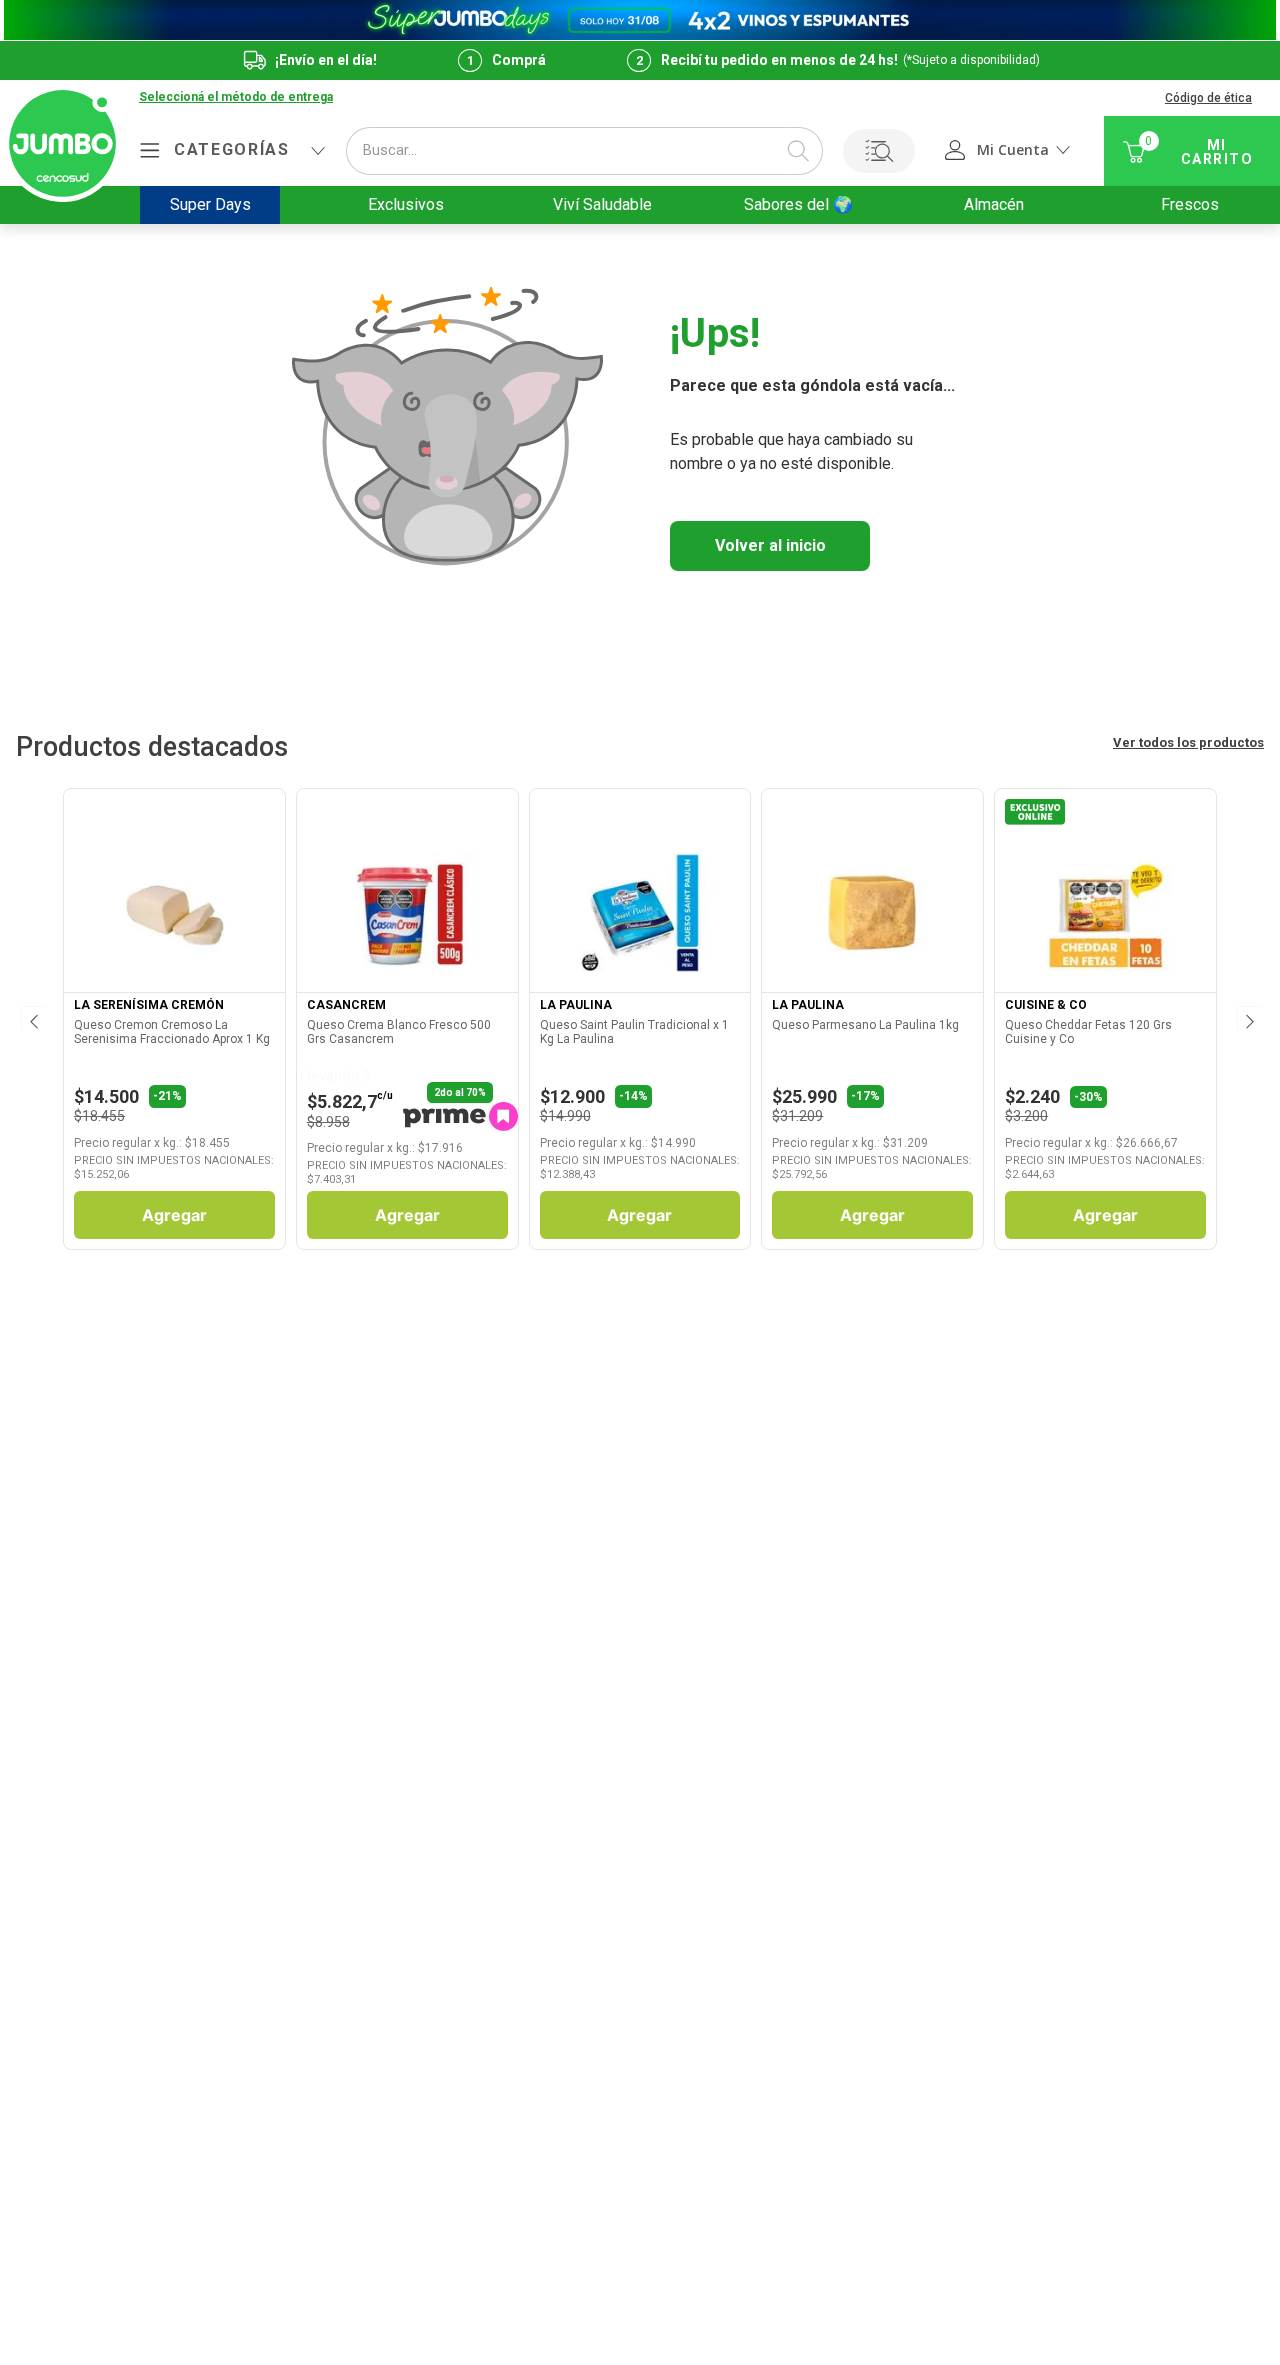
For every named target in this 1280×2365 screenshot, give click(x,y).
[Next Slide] (1248, 1019)
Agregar (174, 1215)
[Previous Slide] (32, 1019)
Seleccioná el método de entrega (236, 97)
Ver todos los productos (1188, 742)
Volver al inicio (770, 545)
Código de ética (1208, 98)
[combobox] (584, 151)
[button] (236, 98)
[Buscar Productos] (798, 151)
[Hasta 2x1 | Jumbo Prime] (640, 20)
